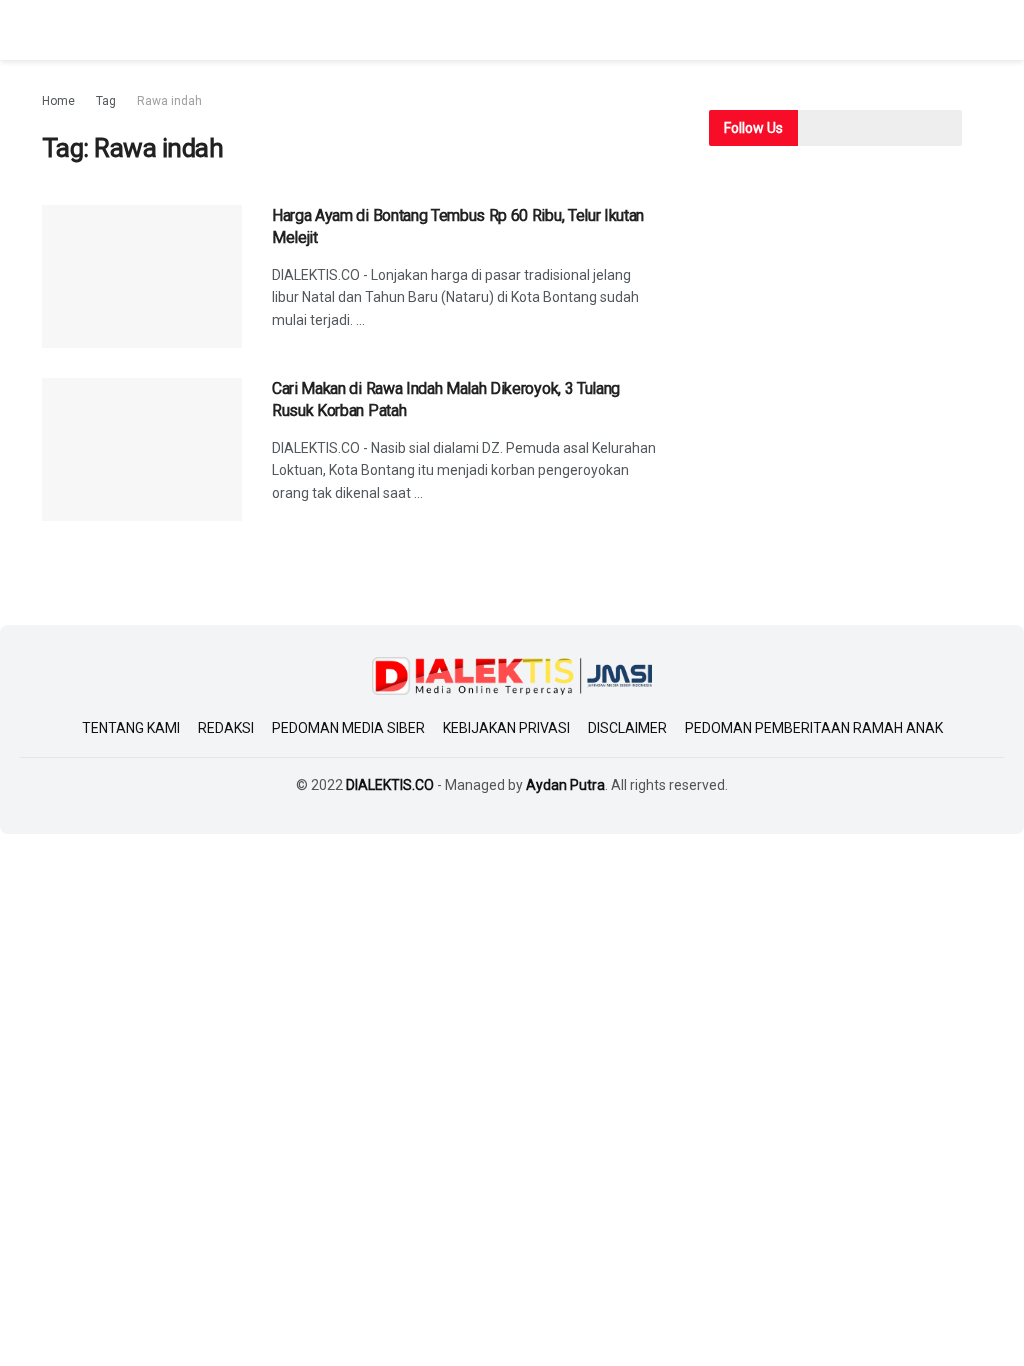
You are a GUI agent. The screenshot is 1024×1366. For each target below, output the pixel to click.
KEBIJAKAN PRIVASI (506, 728)
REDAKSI (226, 728)
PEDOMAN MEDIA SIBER (348, 728)
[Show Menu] (50, 30)
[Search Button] (973, 30)
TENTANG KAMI (131, 728)
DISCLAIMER (627, 728)
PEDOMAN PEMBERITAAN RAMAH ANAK (814, 728)
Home (58, 101)
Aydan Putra (565, 785)
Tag (106, 101)
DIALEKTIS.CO (390, 785)
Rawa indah (169, 101)
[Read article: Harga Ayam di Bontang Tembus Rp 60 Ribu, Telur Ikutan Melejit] (142, 276)
